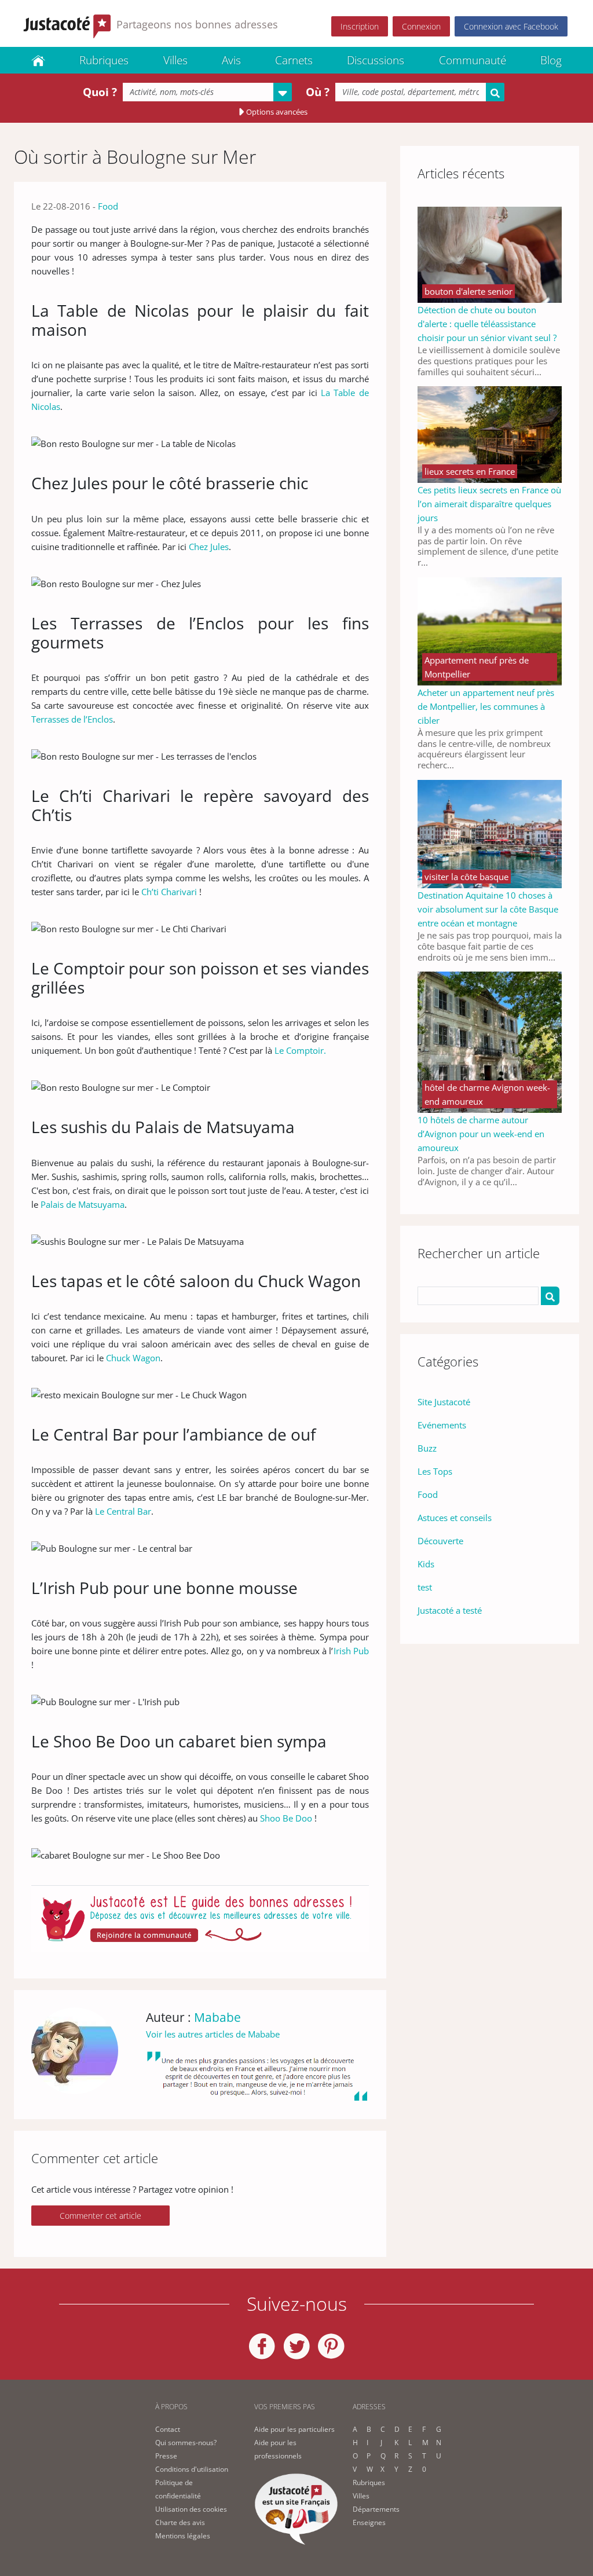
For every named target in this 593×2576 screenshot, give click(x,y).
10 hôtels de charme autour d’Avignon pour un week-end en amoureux (481, 1134)
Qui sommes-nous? (186, 2443)
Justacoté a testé (450, 1610)
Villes (175, 60)
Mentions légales (183, 2536)
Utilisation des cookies (191, 2509)
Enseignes (369, 2522)
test (425, 1587)
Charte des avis (180, 2522)
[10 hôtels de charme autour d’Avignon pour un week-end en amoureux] (490, 1041)
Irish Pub (351, 1651)
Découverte (440, 1541)
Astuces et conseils (455, 1518)
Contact (168, 2429)
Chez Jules (209, 547)
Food (108, 206)
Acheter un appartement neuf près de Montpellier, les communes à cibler (486, 706)
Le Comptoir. (300, 1050)
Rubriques (104, 60)
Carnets (294, 60)
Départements (376, 2509)
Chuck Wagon (133, 1358)
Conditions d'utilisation (192, 2469)
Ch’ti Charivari (169, 892)
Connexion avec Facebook (511, 26)
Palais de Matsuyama (83, 1204)
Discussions (376, 60)
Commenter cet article (100, 2216)
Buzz (427, 1448)
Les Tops (435, 1471)
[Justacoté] (38, 60)
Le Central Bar (123, 1511)
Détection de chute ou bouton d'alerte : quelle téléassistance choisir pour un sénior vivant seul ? (487, 324)
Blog (551, 60)
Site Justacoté (444, 1402)
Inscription (360, 26)
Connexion (421, 26)
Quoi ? (100, 92)
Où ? (318, 92)
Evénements (442, 1425)
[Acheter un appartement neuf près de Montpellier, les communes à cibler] (490, 630)
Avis (231, 60)
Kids (426, 1564)
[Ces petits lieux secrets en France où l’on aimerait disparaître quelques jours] (490, 434)
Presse (166, 2456)
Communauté (473, 60)
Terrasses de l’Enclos (72, 719)
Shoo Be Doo (286, 1818)
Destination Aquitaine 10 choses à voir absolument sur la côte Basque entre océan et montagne (488, 909)
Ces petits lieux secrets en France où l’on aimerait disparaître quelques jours (489, 504)
